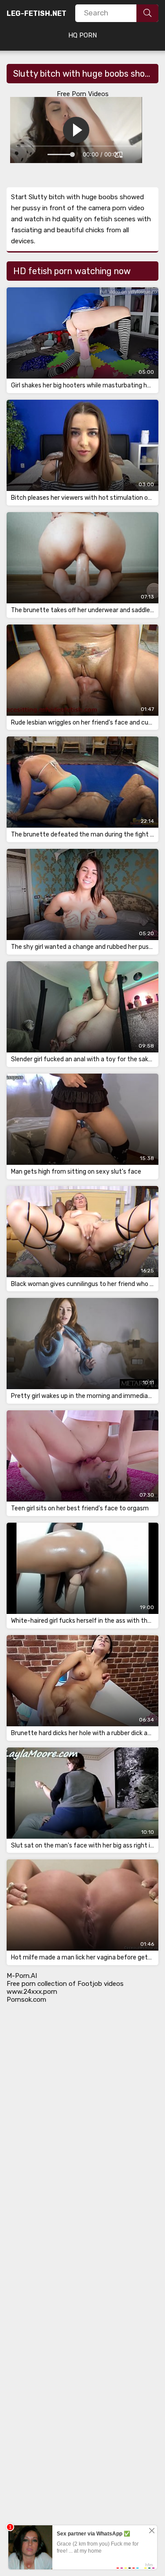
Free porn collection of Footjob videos (65, 1984)
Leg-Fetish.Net (37, 13)
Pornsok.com (26, 2000)
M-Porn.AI (22, 1976)
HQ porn (82, 35)
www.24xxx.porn (32, 1992)
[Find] (147, 13)
